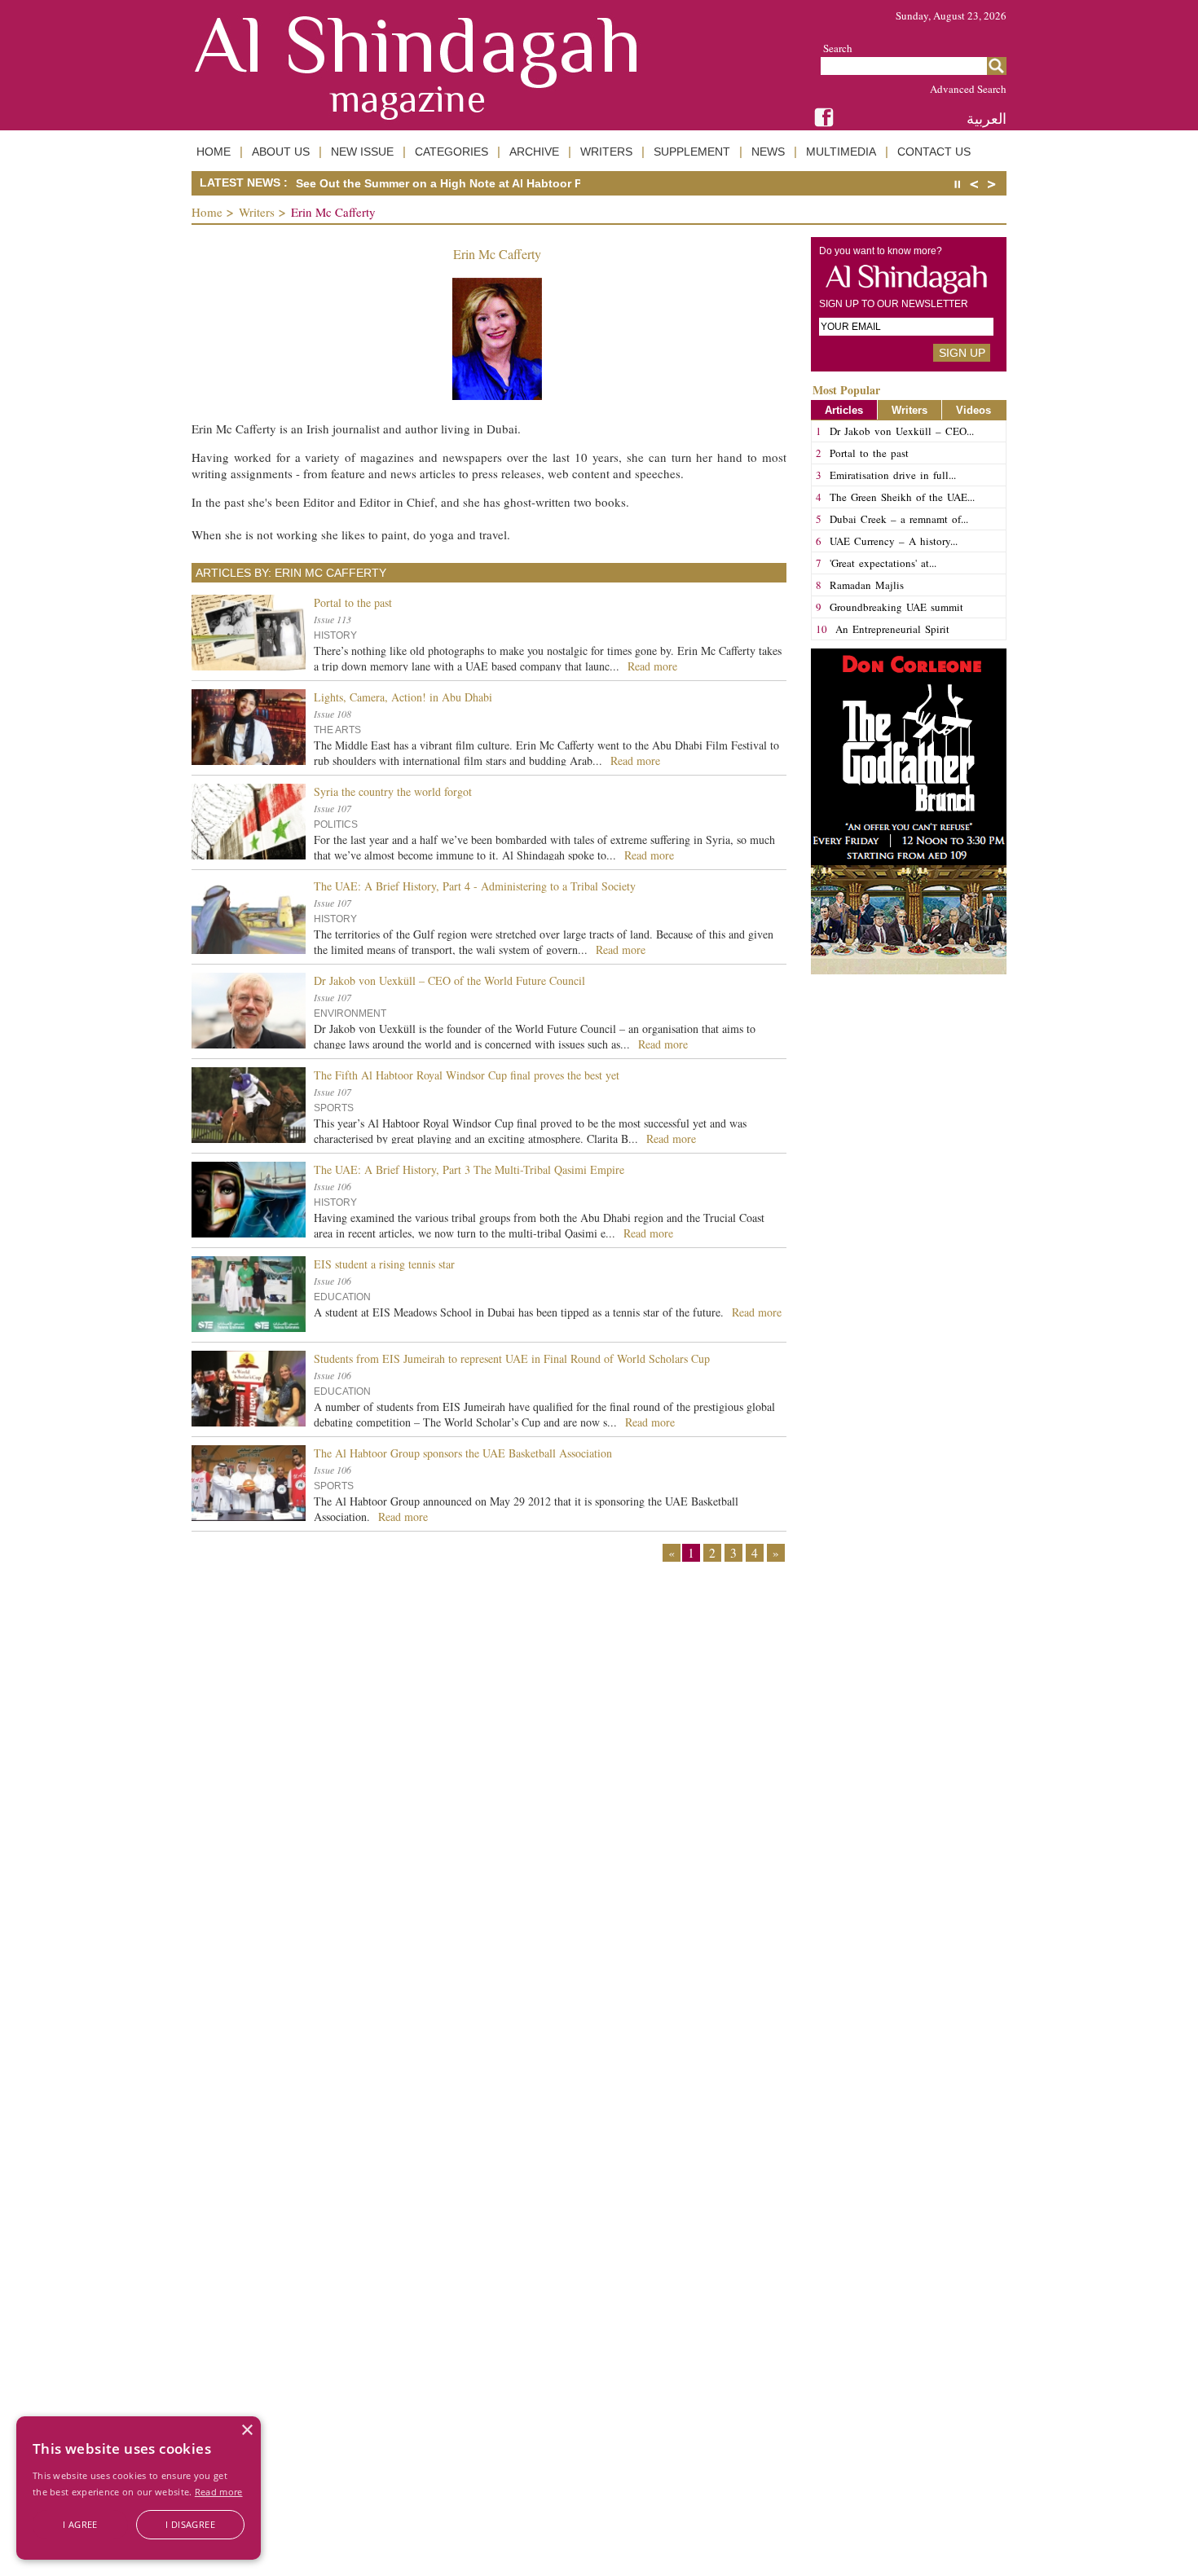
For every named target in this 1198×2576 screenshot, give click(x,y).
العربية (987, 119)
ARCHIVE (534, 152)
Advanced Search (968, 89)
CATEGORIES (451, 152)
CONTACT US (934, 152)
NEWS (768, 152)
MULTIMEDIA (841, 152)
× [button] (247, 2431)
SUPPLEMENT (692, 152)
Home (207, 212)
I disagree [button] (190, 2524)
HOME (214, 152)
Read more (219, 2492)
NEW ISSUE (362, 152)
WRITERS (606, 152)
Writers (257, 212)
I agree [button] (80, 2524)
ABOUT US (281, 152)
